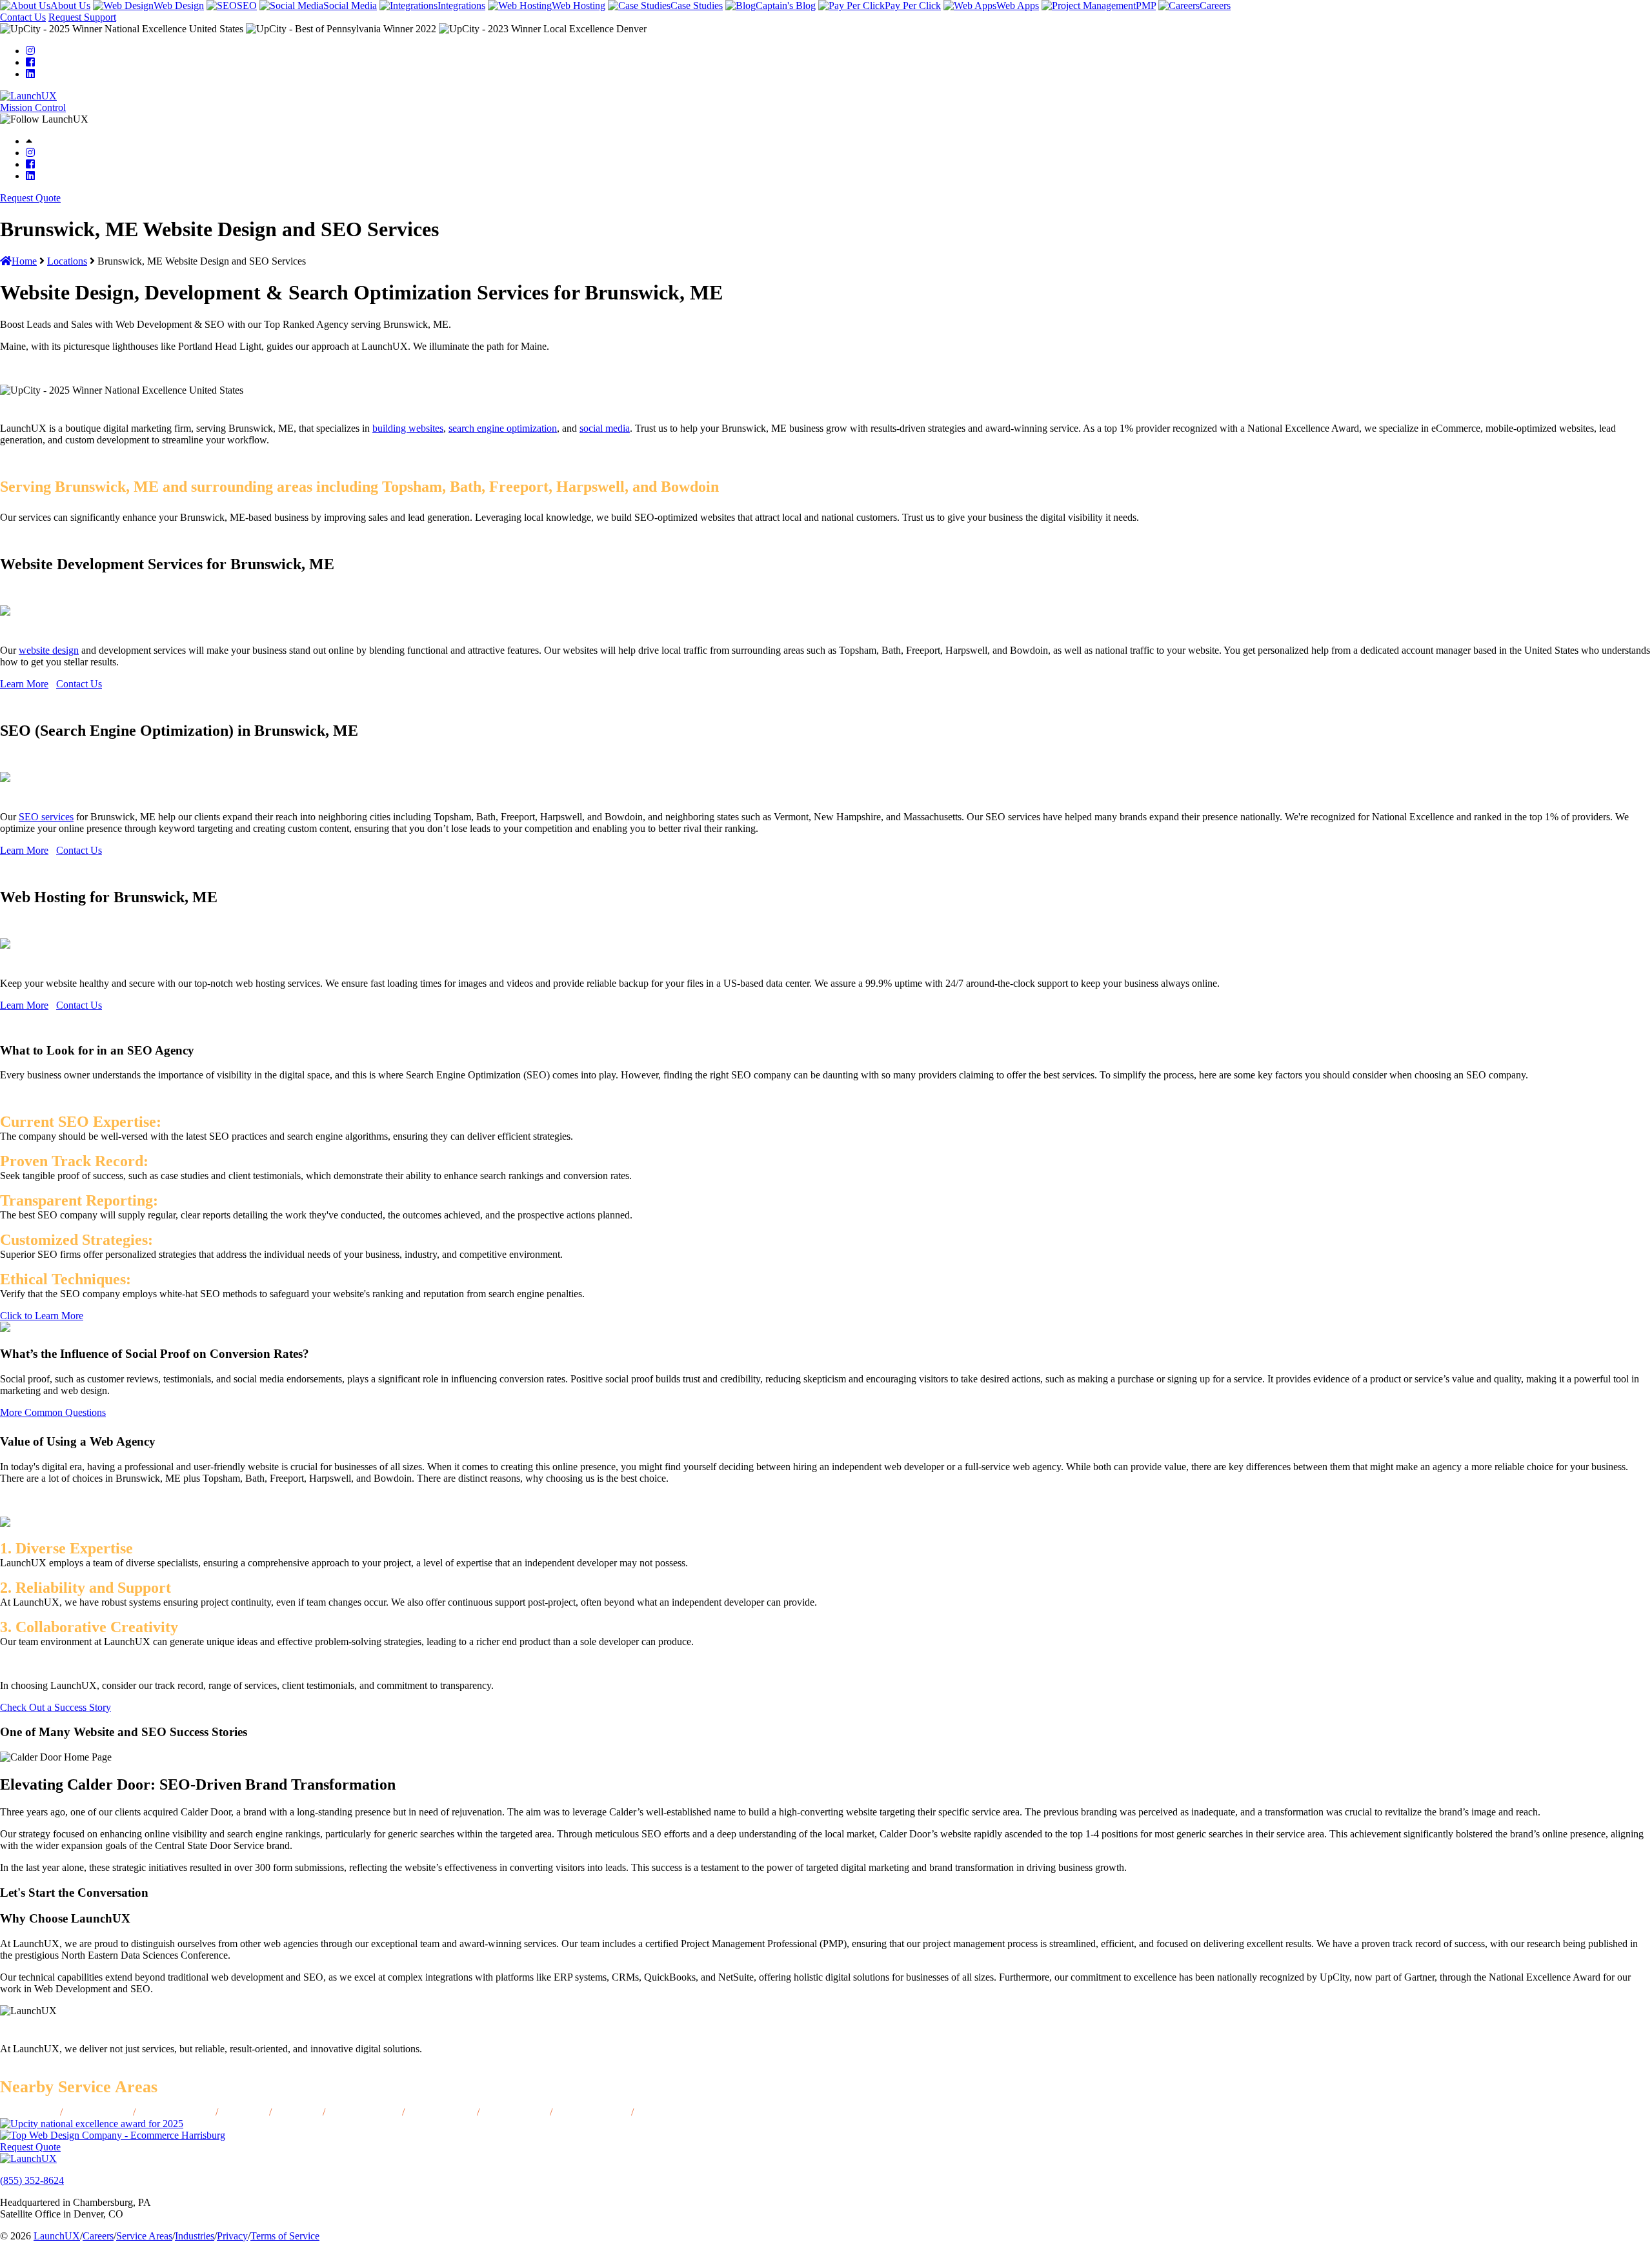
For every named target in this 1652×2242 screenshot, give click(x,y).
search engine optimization (503, 428)
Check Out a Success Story (55, 1707)
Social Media (350, 5)
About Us (70, 5)
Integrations (461, 5)
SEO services (46, 817)
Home (24, 261)
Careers (1215, 5)
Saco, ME (244, 2112)
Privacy (232, 2236)
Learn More (24, 684)
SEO (247, 5)
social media (605, 428)
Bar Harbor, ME (364, 2112)
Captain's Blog (786, 5)
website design (49, 650)
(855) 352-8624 (32, 2180)
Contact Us (23, 17)
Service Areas (144, 2236)
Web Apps (1018, 5)
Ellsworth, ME (98, 2112)
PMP (1146, 5)
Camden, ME (27, 2112)
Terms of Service (285, 2236)
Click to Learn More (42, 1316)
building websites (408, 428)
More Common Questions (53, 1412)
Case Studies (697, 5)
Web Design (179, 5)
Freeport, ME (666, 2112)
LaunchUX (57, 2236)
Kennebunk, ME (592, 2112)
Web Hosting (579, 5)
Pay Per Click (913, 5)
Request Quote (30, 198)
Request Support (82, 17)
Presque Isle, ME (176, 2112)
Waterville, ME (441, 2112)
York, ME (297, 2112)
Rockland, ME (515, 2112)
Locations (67, 261)
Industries (195, 2236)
